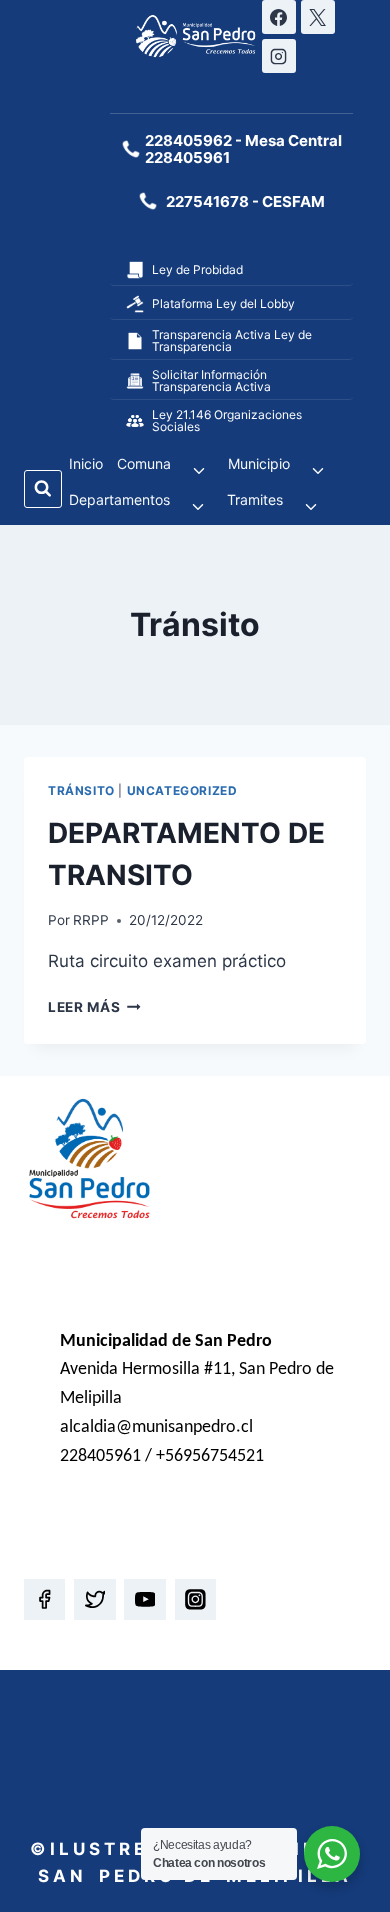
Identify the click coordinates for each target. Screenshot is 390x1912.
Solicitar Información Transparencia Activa (211, 380)
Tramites (255, 499)
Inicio (86, 463)
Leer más (94, 1007)
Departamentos (119, 499)
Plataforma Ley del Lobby (223, 303)
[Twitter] (94, 1599)
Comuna (144, 463)
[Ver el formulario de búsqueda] (43, 489)
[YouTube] (144, 1599)
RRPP (91, 920)
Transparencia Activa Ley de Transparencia (232, 340)
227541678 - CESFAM (245, 201)
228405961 (187, 157)
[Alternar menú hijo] (199, 471)
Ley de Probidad (197, 269)
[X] (318, 17)
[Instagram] (279, 56)
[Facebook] (279, 17)
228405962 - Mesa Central (243, 140)
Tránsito (81, 790)
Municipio (259, 463)
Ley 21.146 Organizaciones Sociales (227, 420)
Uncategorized (182, 790)
